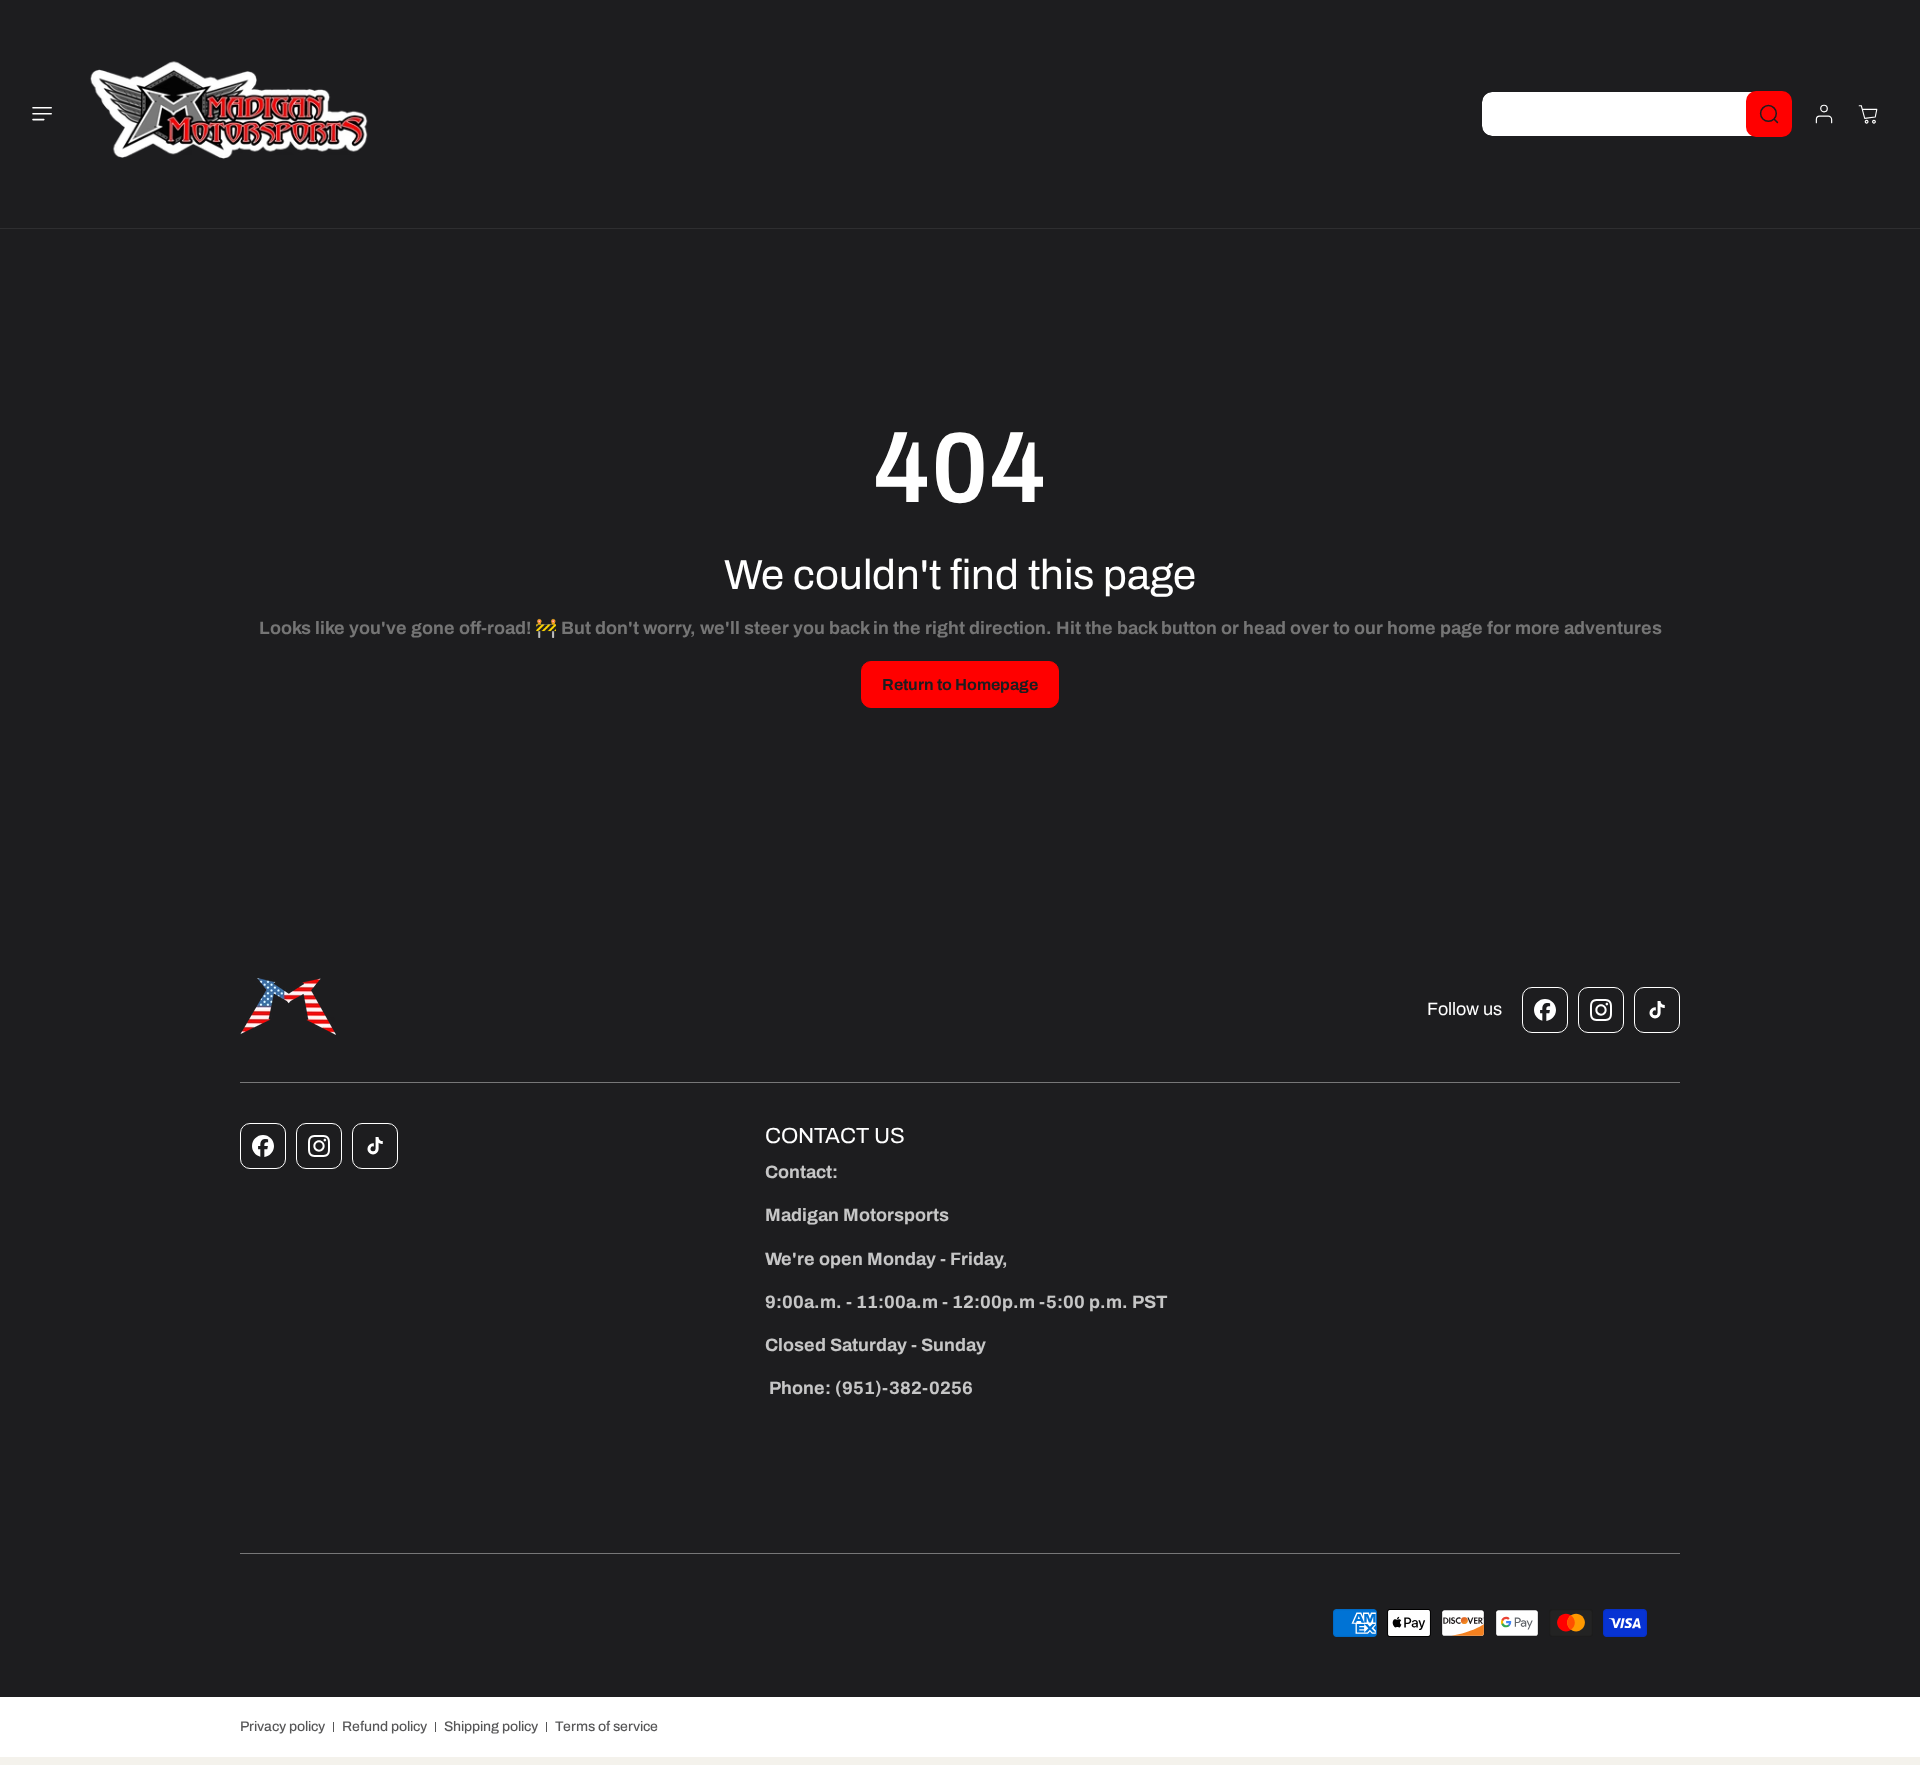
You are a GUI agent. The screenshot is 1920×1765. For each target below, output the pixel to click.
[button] (54, 114)
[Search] (1769, 114)
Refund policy (384, 1726)
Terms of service (606, 1726)
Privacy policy (282, 1726)
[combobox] (1636, 114)
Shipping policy (491, 1726)
